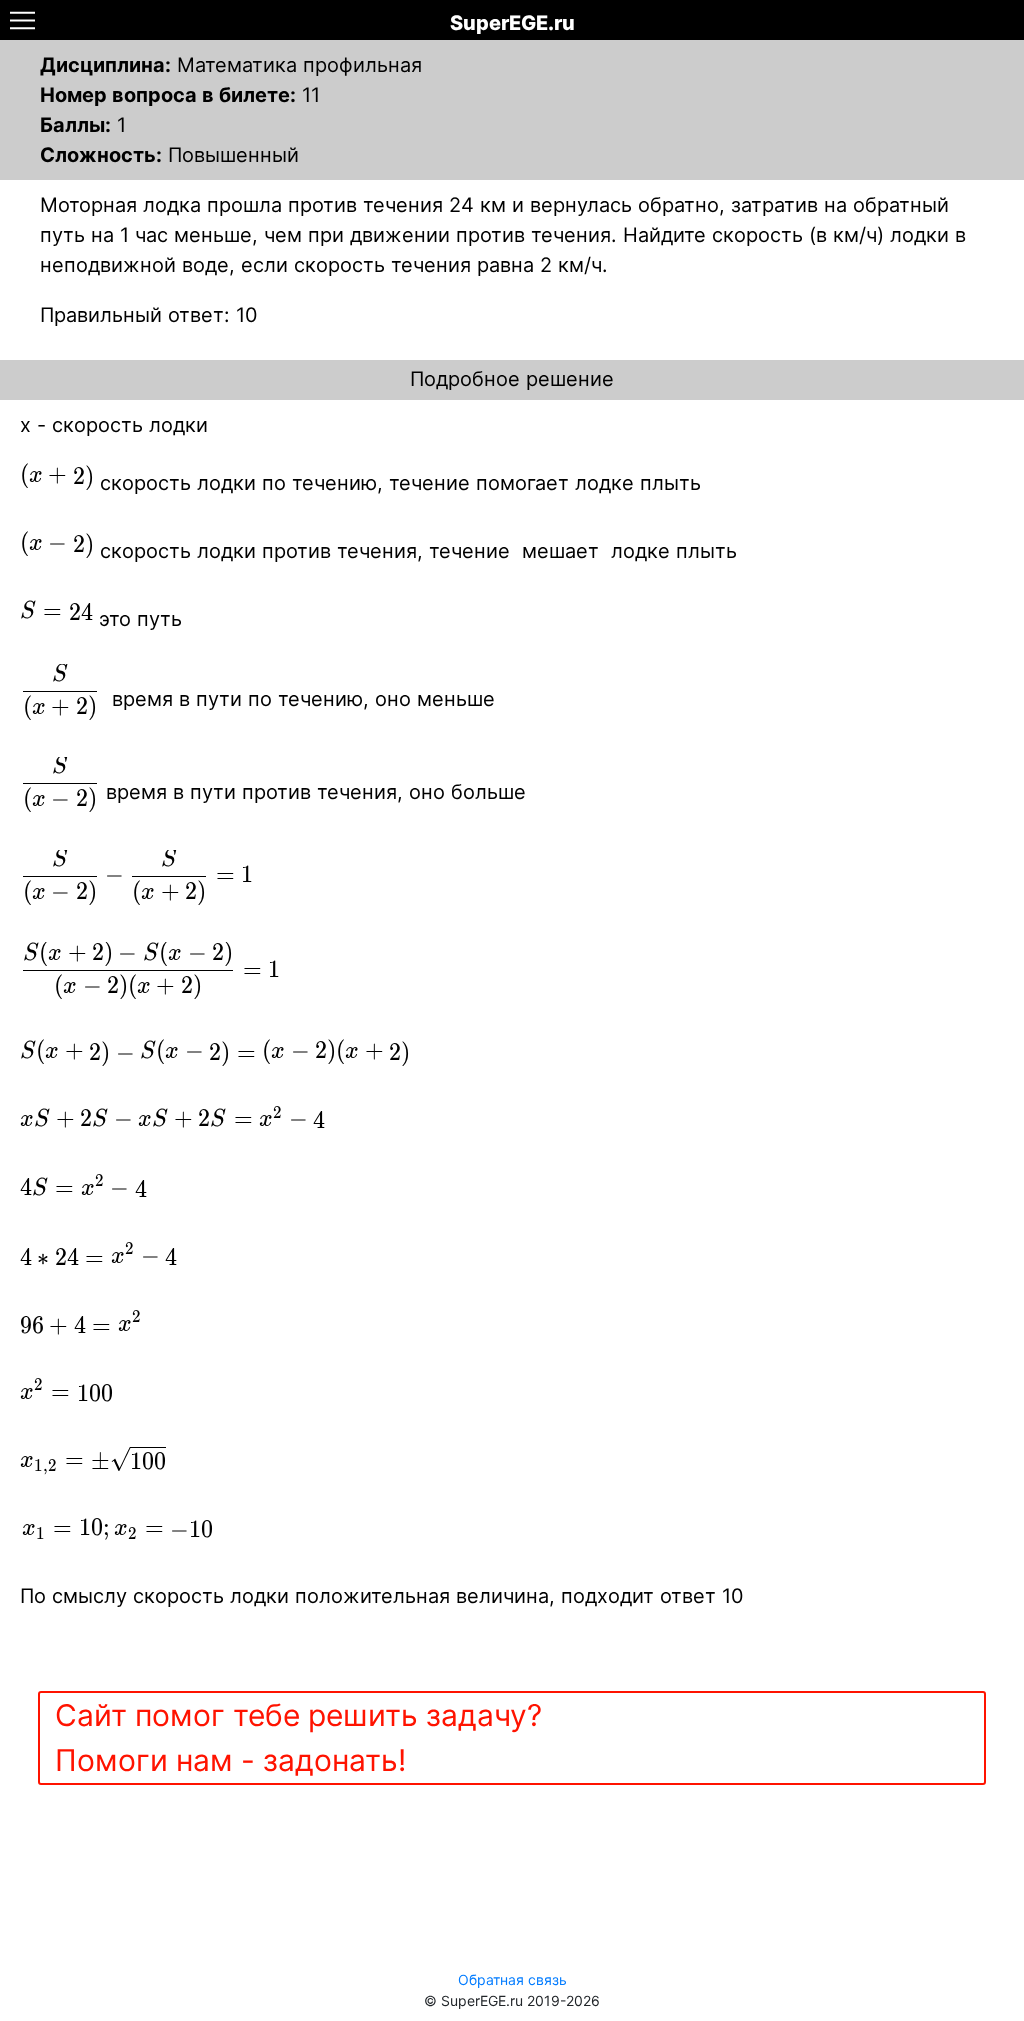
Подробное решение (512, 379)
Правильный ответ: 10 (149, 315)
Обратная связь (512, 1979)
